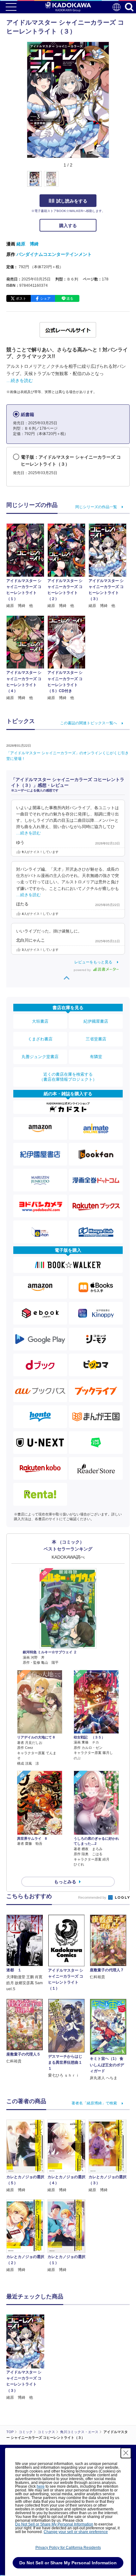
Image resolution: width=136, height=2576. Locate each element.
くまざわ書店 (40, 1039)
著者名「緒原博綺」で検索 (94, 2103)
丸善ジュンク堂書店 (40, 1057)
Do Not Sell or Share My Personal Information (54, 2524)
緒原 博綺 (28, 244)
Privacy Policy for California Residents (68, 2548)
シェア (45, 298)
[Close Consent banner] (126, 2453)
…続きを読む (20, 380)
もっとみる (65, 1882)
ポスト (21, 298)
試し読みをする (72, 201)
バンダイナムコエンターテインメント (54, 254)
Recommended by (93, 1897)
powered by (83, 970)
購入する (68, 226)
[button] (113, 182)
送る (70, 298)
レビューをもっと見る (93, 962)
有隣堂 (96, 1057)
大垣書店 (40, 1021)
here (41, 2486)
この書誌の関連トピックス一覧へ (89, 723)
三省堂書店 (96, 1039)
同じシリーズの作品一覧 (96, 507)
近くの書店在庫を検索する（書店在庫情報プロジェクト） (68, 1077)
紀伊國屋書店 (96, 1021)
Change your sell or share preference (76, 2532)
